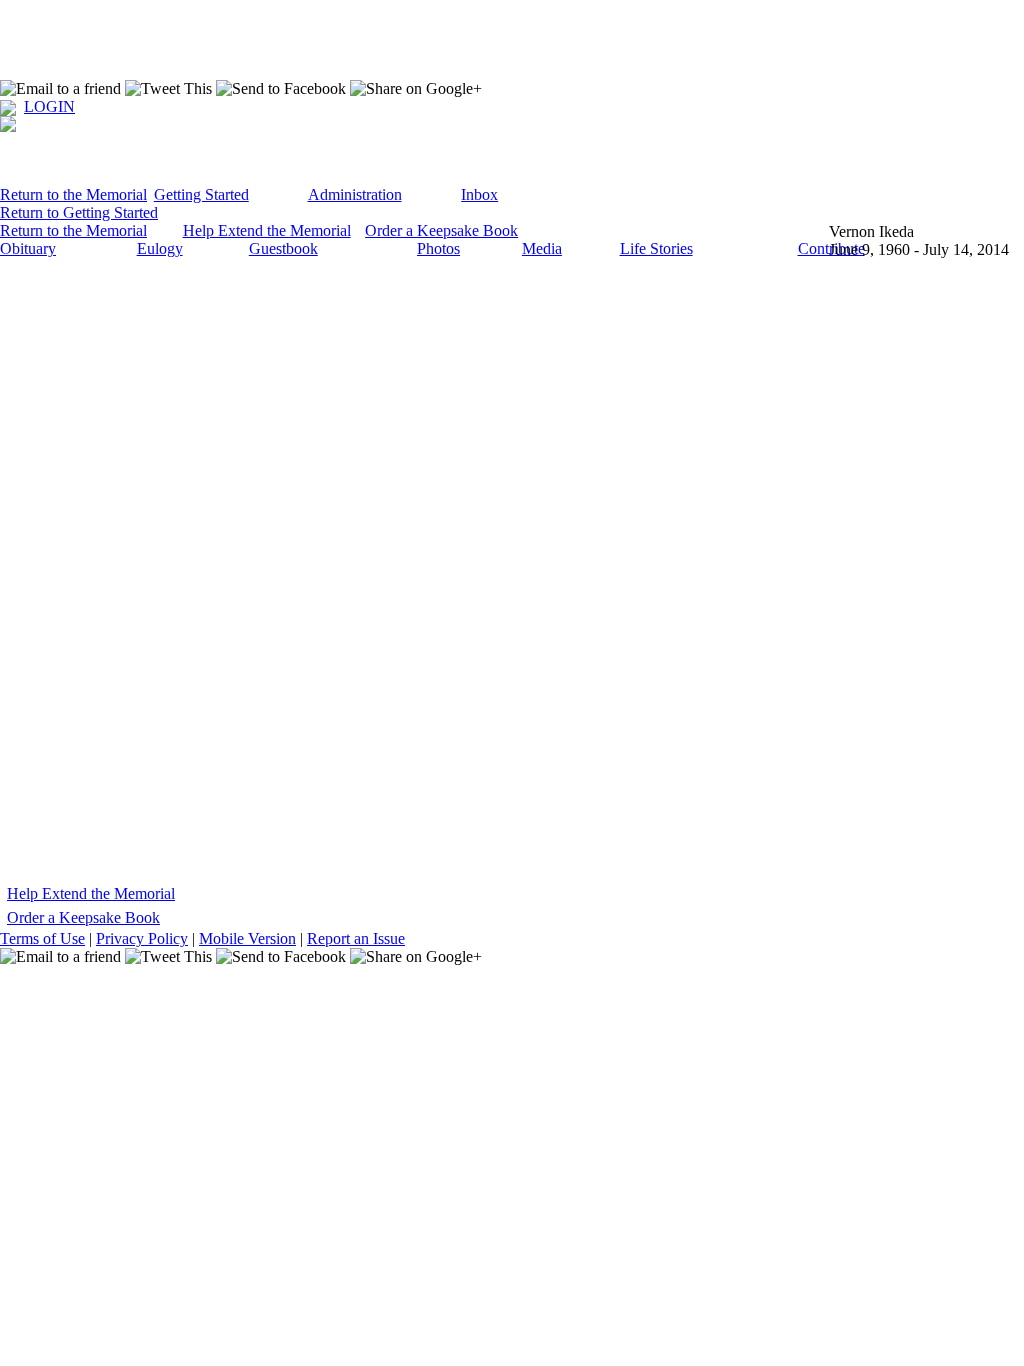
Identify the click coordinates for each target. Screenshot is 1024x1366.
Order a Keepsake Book (441, 230)
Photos (438, 248)
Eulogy (160, 248)
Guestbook (283, 248)
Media (542, 248)
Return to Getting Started (79, 212)
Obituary (28, 248)
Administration (355, 194)
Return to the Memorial (73, 194)
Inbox (479, 194)
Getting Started (201, 194)
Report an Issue (356, 938)
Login (49, 106)
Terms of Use (42, 938)
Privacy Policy (142, 938)
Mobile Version (247, 938)
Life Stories (656, 248)
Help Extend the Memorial (267, 230)
